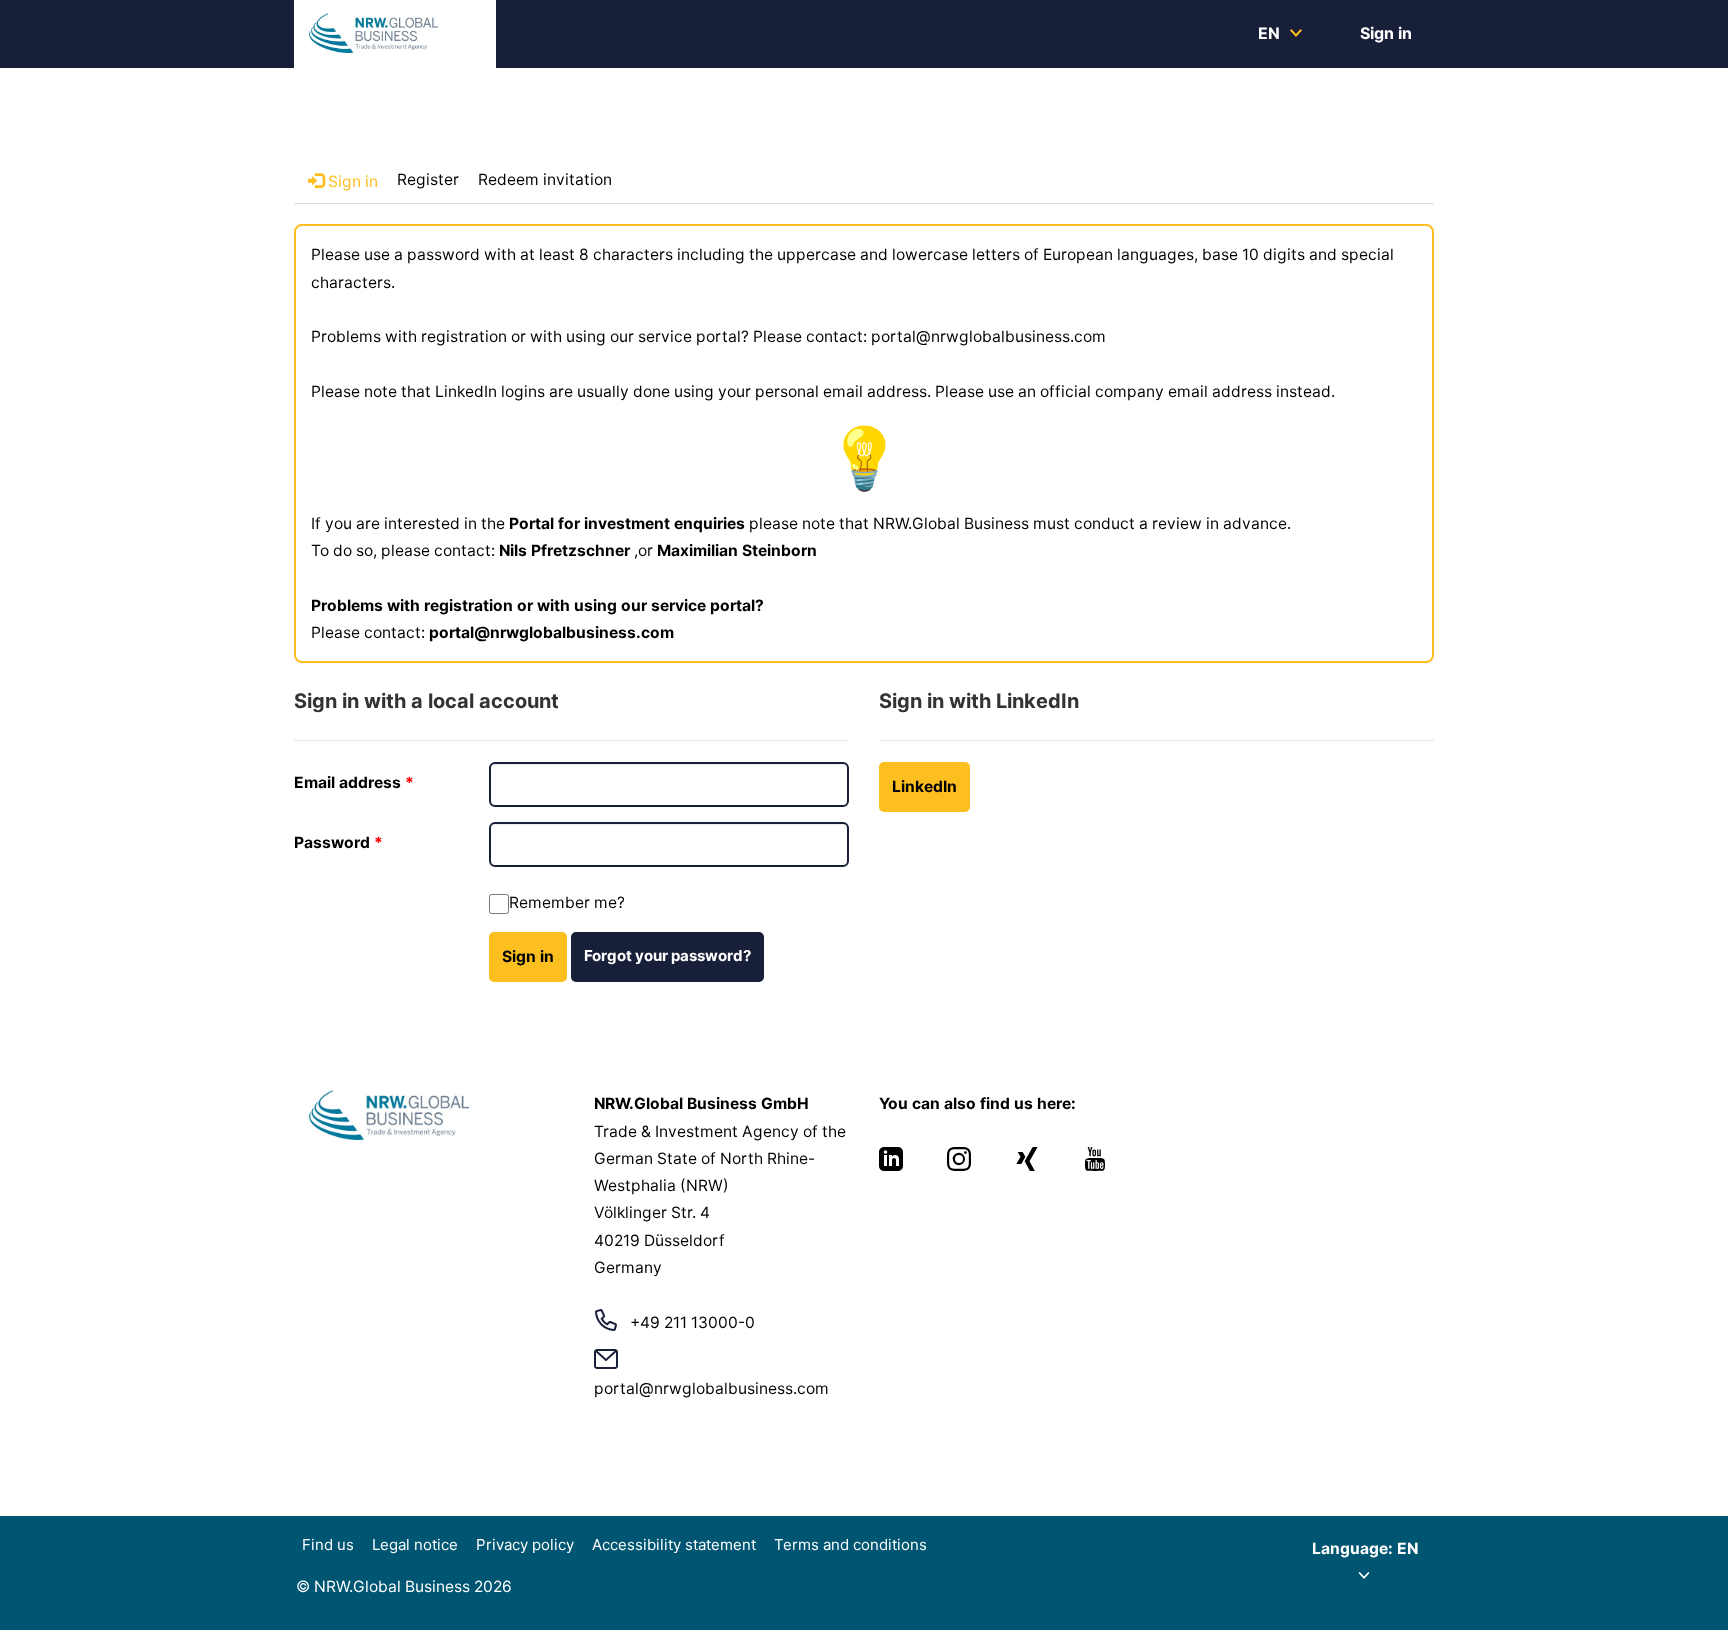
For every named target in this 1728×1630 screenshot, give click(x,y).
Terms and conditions (850, 1544)
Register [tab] (428, 179)
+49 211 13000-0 (692, 1322)
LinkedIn (924, 786)
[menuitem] (1279, 33)
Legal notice (415, 1544)
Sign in (528, 956)
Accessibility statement (674, 1544)
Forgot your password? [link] (667, 955)
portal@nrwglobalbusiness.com (551, 632)
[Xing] (1029, 1165)
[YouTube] (1095, 1165)
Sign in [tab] (351, 181)
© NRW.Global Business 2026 (404, 1586)
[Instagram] (961, 1165)
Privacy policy (525, 1544)
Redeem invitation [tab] (545, 179)
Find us (328, 1544)
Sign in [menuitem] (1386, 33)
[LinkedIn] (893, 1165)
